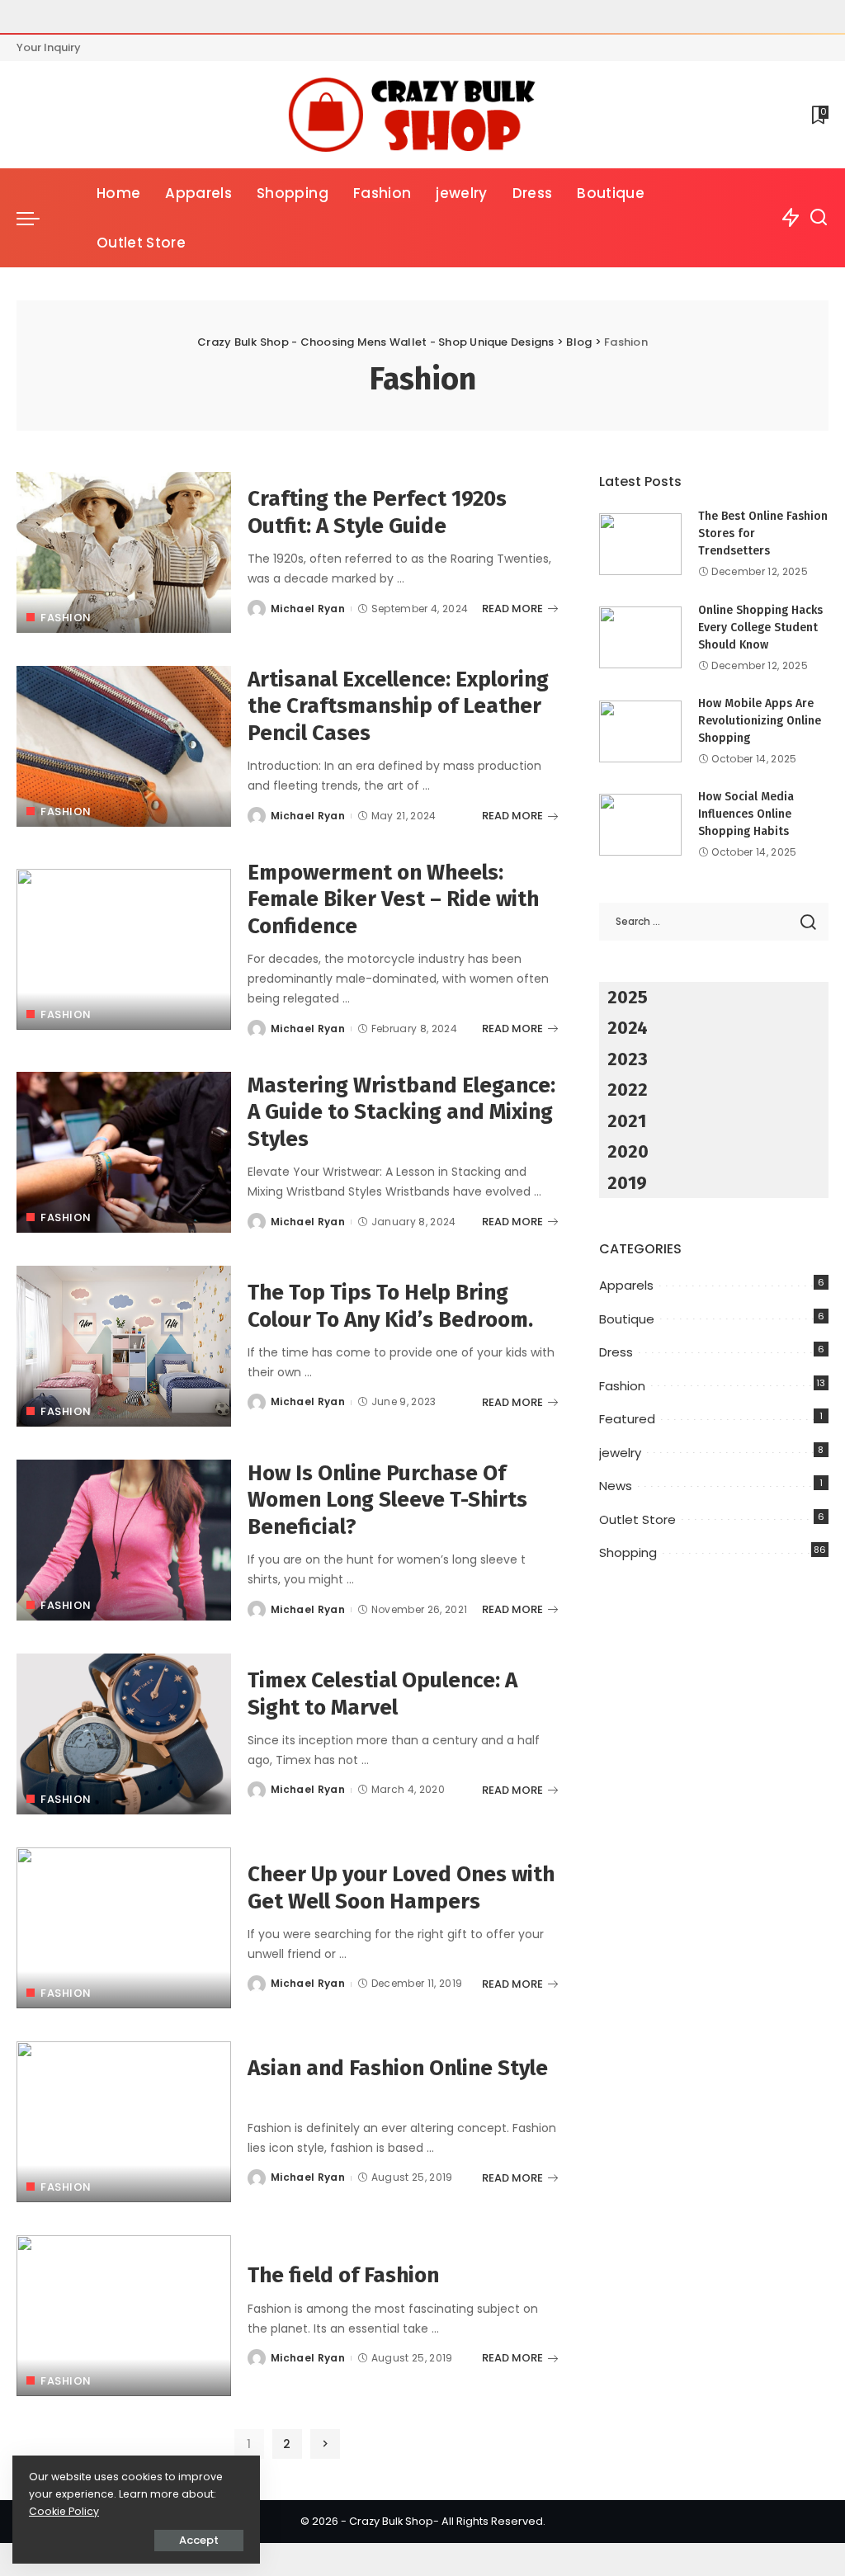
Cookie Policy (64, 2511)
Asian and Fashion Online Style (398, 2068)
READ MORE (512, 609)
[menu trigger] (36, 218)
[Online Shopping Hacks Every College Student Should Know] (640, 637)
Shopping (628, 1552)
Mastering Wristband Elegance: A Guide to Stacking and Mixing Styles (401, 1112)
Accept (199, 2540)
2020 (628, 1151)
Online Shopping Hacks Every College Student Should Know (760, 627)
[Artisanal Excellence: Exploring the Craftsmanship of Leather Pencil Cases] (124, 746)
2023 (628, 1059)
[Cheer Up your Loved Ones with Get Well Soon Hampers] (124, 1928)
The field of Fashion (343, 2275)
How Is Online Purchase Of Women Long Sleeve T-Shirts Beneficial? (387, 1500)
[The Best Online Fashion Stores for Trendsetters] (640, 544)
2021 (627, 1121)
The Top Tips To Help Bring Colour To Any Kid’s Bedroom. (390, 1306)
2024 (628, 1028)
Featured (627, 1419)
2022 (628, 1090)
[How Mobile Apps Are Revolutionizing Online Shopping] (640, 731)
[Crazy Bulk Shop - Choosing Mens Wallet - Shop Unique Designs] (422, 115)
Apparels (626, 1285)
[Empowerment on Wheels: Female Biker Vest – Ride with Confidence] (124, 949)
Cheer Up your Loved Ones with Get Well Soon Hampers (401, 1888)
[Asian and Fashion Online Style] (124, 2122)
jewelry (620, 1453)
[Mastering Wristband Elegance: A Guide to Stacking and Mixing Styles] (124, 1152)
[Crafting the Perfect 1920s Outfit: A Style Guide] (124, 552)
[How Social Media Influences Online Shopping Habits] (640, 825)
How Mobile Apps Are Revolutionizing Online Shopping (760, 721)
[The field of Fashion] (124, 2316)
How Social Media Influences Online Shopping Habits (746, 814)
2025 (628, 997)
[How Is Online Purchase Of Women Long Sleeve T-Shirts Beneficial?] (124, 1540)
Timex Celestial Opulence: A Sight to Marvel (382, 1694)
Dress (616, 1352)
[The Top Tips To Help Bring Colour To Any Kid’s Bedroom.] (124, 1346)
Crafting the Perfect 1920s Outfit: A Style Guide (377, 512)
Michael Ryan (308, 609)
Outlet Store (637, 1519)
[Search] (819, 218)
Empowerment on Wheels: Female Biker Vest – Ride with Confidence (393, 899)
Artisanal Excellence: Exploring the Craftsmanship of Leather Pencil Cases (398, 706)
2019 (627, 1183)
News (616, 1486)
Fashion (66, 618)
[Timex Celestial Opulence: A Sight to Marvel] (124, 1734)
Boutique (627, 1319)
